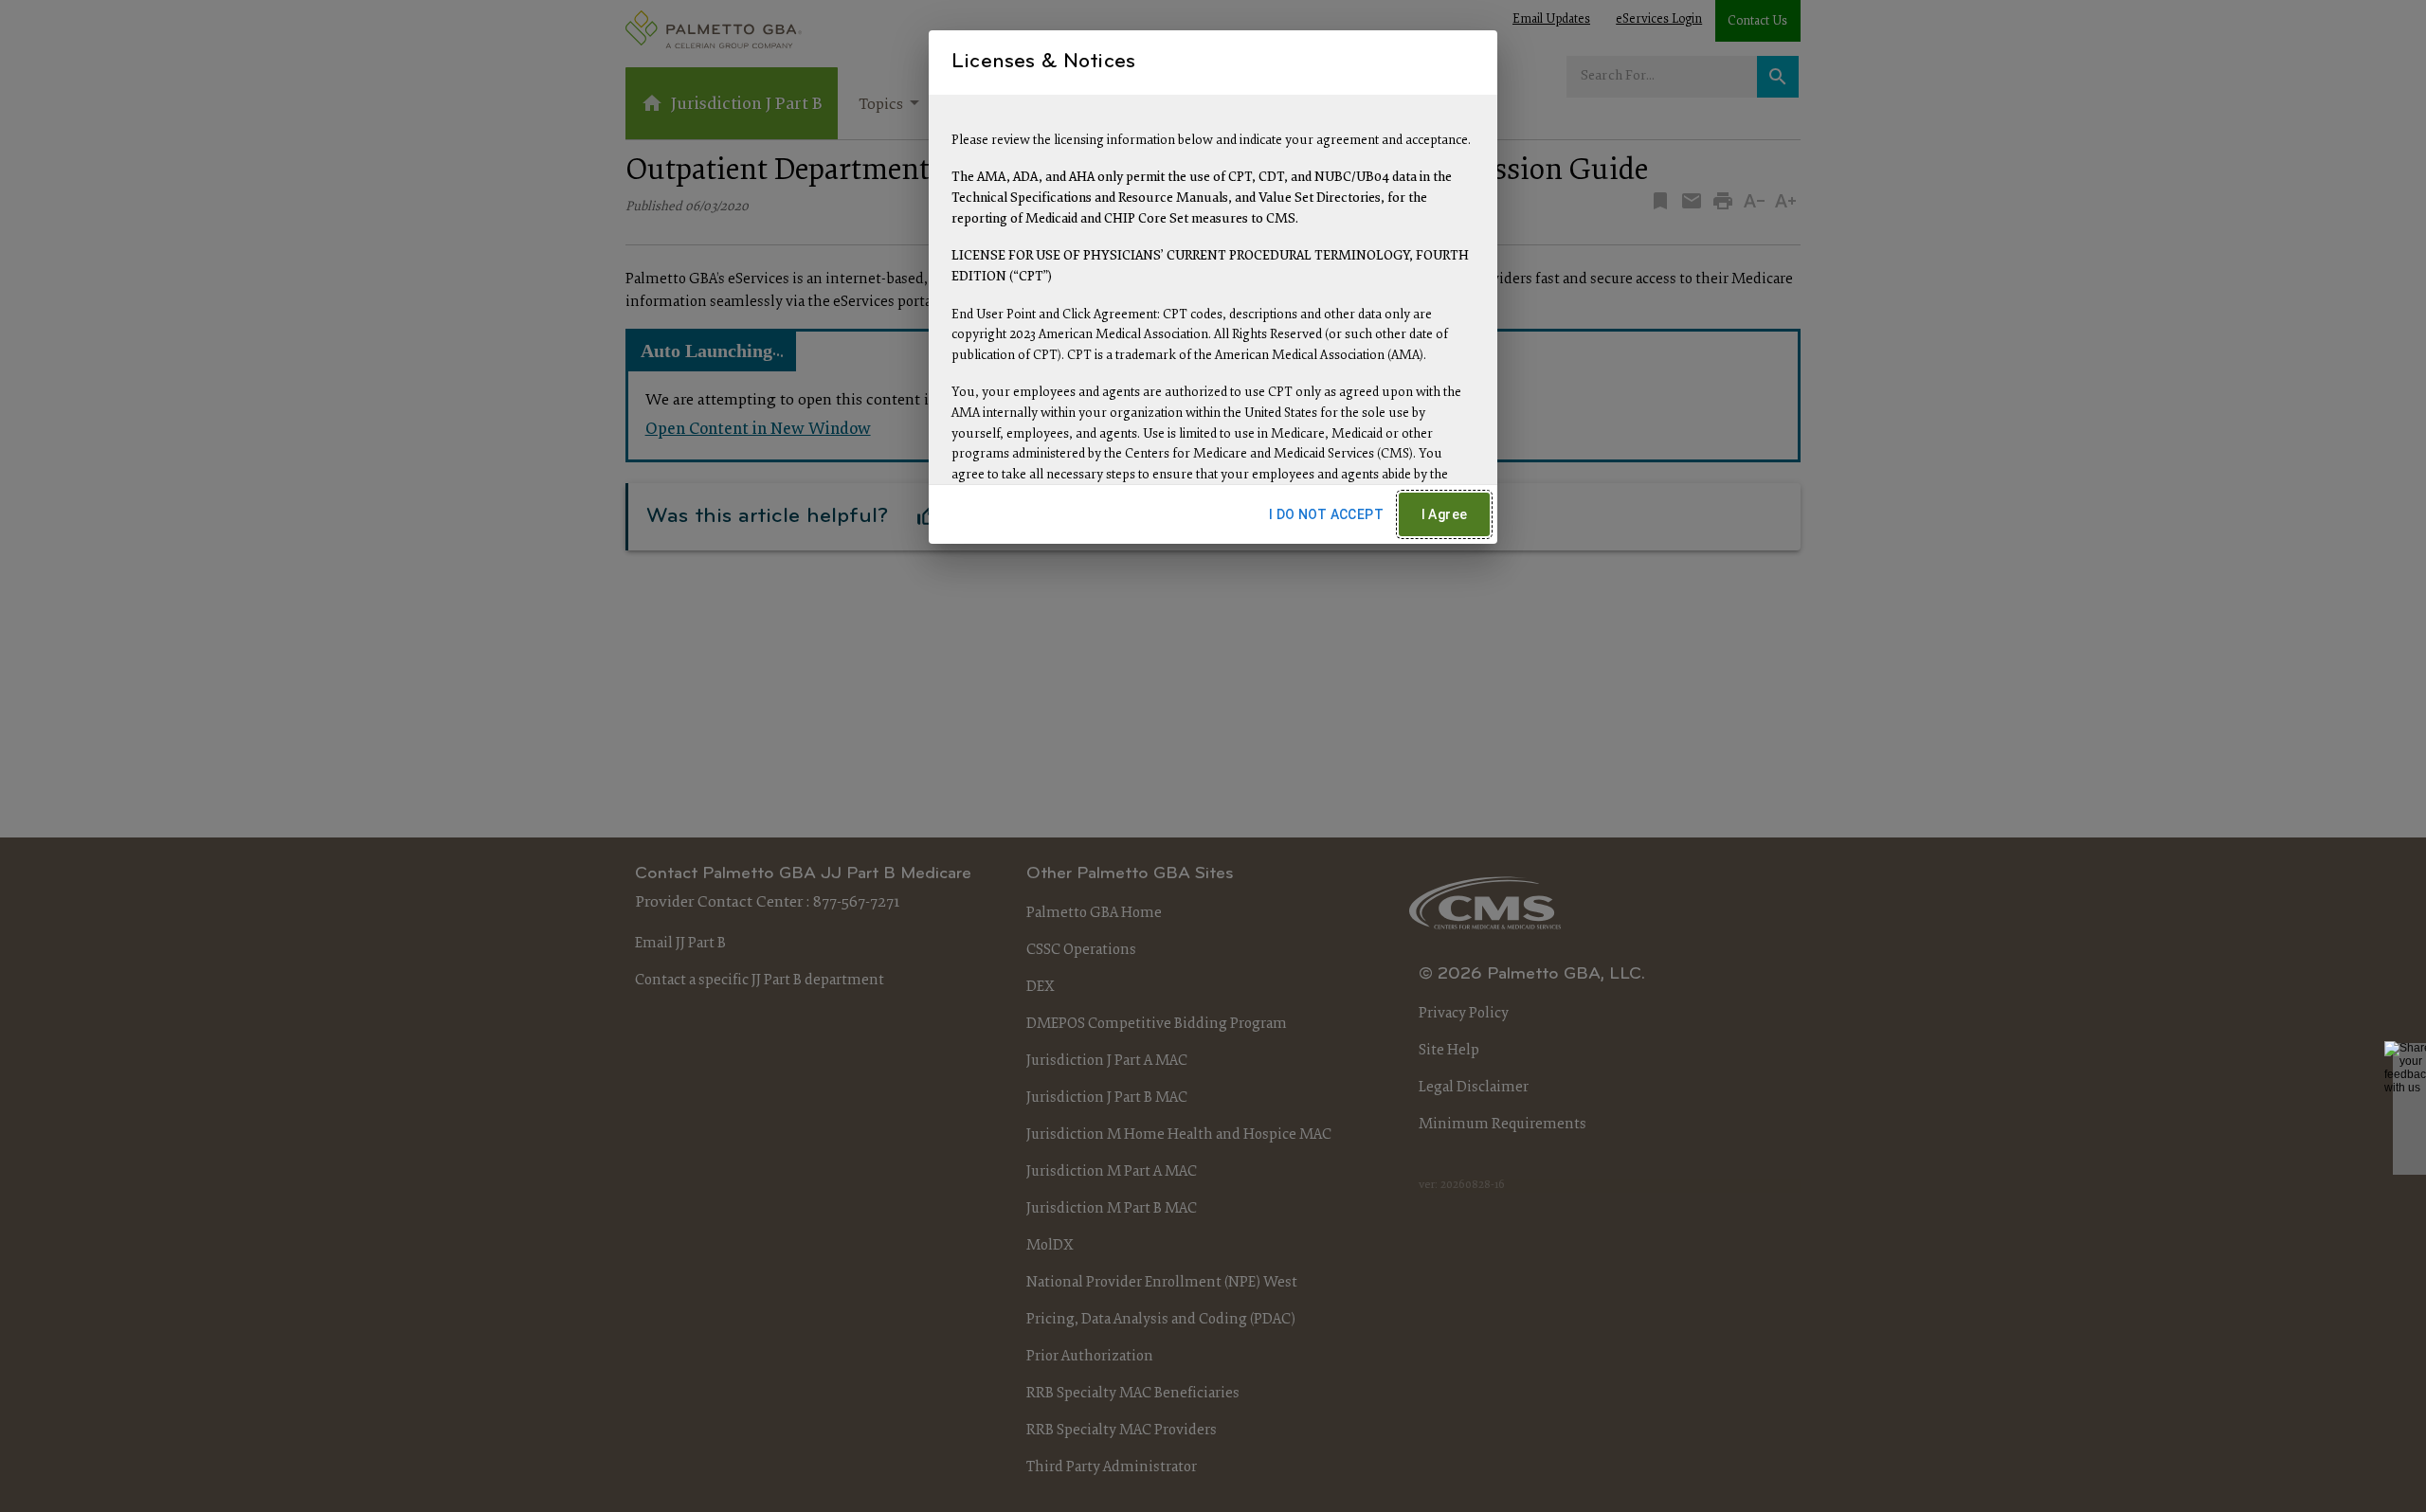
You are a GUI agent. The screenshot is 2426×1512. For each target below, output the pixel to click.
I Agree (1445, 514)
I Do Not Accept (1326, 514)
